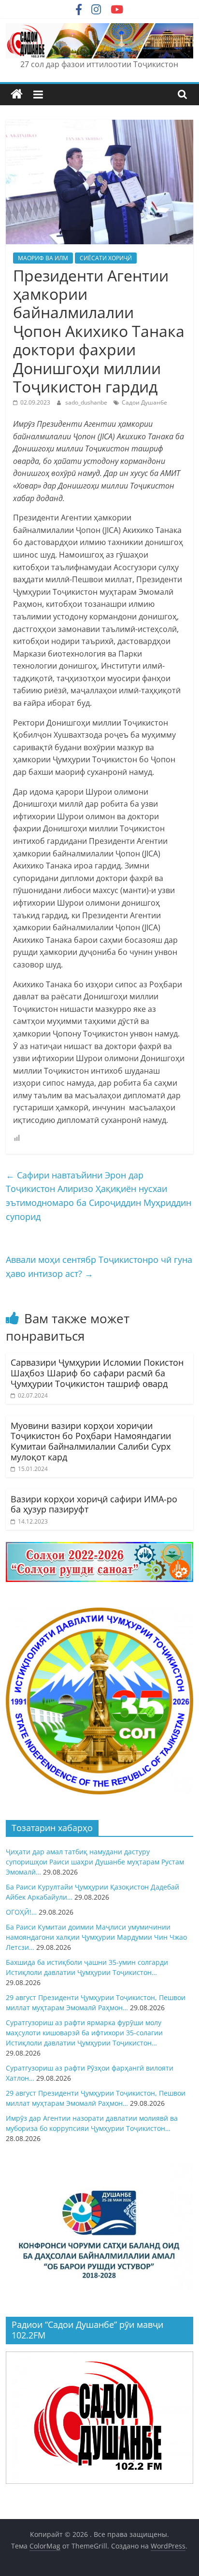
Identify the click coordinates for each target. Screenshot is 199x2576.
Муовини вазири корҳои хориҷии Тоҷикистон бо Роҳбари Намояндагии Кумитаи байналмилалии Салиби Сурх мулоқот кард (91, 1441)
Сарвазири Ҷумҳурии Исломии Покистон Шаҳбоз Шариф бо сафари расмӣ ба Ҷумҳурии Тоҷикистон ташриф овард (97, 1373)
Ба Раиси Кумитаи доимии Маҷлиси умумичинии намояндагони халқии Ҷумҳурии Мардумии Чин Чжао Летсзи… (96, 1937)
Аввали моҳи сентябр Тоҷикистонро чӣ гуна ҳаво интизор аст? (99, 1267)
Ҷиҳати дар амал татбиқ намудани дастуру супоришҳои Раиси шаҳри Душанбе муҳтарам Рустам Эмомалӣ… (95, 1862)
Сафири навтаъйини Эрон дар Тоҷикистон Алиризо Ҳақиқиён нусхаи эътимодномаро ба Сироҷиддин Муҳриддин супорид (99, 1196)
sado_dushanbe (87, 402)
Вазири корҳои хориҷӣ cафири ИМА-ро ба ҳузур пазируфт (94, 1504)
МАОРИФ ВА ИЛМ (43, 258)
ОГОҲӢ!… (21, 1912)
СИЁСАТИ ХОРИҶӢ (106, 258)
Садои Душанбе (144, 402)
